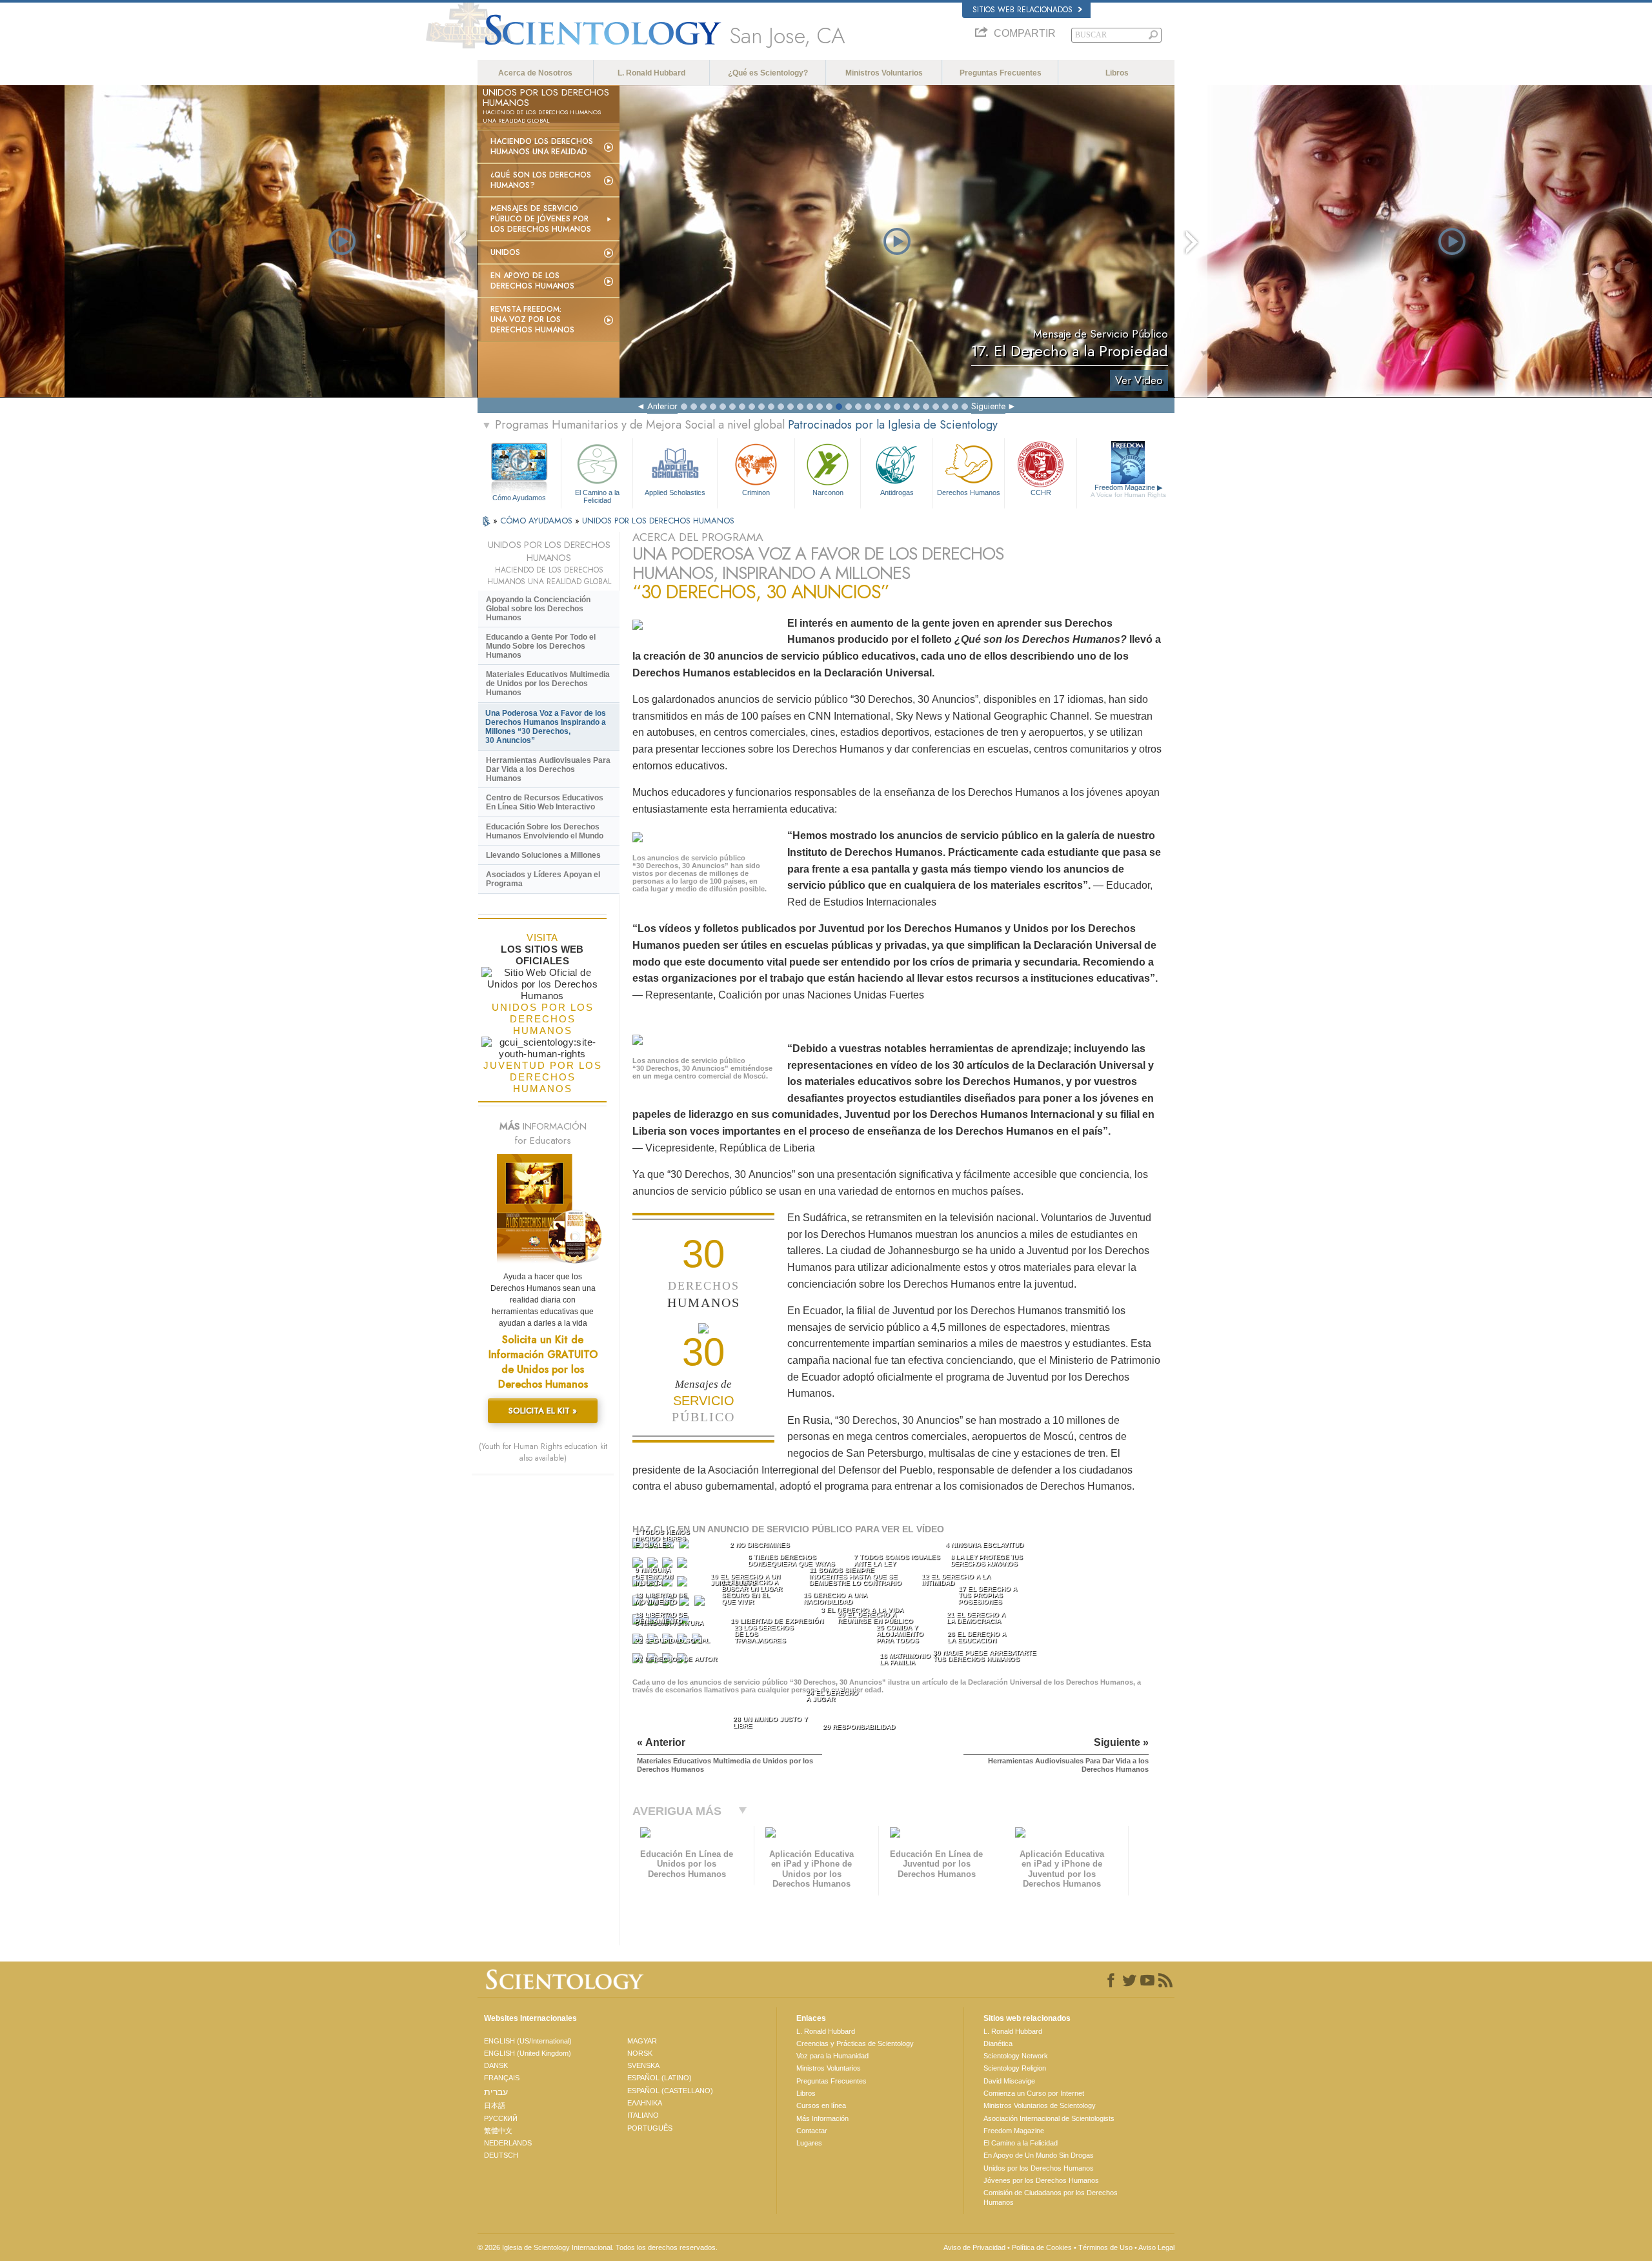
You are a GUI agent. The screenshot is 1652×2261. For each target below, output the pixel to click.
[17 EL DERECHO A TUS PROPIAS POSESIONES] (701, 1604)
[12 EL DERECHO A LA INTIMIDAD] (683, 1584)
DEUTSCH (501, 2155)
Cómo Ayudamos (519, 498)
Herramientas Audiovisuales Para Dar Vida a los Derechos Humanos (548, 769)
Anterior (662, 406)
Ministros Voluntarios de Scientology (1040, 2105)
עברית (496, 2092)
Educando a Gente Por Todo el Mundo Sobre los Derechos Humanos (541, 646)
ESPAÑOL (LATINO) (660, 2078)
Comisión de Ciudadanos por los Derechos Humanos (1051, 2197)
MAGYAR (642, 2041)
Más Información (822, 2118)
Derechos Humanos (969, 492)
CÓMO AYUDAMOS (538, 521)
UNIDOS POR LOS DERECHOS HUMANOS (658, 521)
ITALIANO (643, 2115)
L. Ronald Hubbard (651, 73)
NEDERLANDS (508, 2143)
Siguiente (988, 406)
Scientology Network (1016, 2056)
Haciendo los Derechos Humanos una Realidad (542, 147)
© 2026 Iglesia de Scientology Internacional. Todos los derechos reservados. (598, 2247)
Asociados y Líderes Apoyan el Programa (543, 879)
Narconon (828, 492)
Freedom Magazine (1128, 491)
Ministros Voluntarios (884, 73)
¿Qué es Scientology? (768, 73)
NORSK (640, 2053)
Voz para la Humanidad (832, 2056)
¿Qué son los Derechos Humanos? (541, 180)
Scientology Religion (1015, 2068)
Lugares (809, 2143)
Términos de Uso (1105, 2247)
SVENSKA (643, 2065)
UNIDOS (505, 252)
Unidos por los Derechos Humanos (1039, 2168)
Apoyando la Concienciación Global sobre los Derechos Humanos (538, 609)
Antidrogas (897, 492)
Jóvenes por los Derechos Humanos (1041, 2180)
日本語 (495, 2105)
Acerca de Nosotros (535, 73)
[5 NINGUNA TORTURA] (639, 1566)
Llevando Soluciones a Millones (543, 855)
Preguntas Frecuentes (1001, 73)
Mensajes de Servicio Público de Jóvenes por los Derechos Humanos (541, 219)
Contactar (812, 2131)
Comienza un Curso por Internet (1034, 2093)
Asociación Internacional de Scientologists (1049, 2118)
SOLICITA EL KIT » (543, 1411)
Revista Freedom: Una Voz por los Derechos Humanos (532, 319)
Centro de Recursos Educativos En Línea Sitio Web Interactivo (545, 802)
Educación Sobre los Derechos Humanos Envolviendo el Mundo (545, 831)
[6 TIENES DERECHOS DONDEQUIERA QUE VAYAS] (654, 1566)
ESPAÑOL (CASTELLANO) (670, 2091)
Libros (1117, 73)
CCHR (1041, 492)
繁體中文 (498, 2131)
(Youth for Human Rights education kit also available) (543, 1452)
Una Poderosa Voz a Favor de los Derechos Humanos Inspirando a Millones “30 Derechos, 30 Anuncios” (546, 727)
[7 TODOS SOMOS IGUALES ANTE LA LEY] (669, 1566)
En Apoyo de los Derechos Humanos (532, 281)
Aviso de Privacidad (974, 2247)
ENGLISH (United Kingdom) (528, 2053)
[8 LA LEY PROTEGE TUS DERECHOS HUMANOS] (683, 1566)
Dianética (998, 2043)
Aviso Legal (1156, 2247)
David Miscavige (1009, 2081)
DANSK (496, 2065)
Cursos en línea (821, 2105)
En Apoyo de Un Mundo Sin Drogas (1039, 2155)
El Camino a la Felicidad (597, 496)
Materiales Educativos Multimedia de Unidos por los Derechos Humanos (548, 684)
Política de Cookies (1042, 2247)
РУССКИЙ (501, 2118)
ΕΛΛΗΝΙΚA (645, 2103)
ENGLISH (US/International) (528, 2041)
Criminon (756, 492)
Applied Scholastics (675, 492)
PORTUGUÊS (650, 2128)
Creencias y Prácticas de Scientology (855, 2043)
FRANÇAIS (502, 2078)
